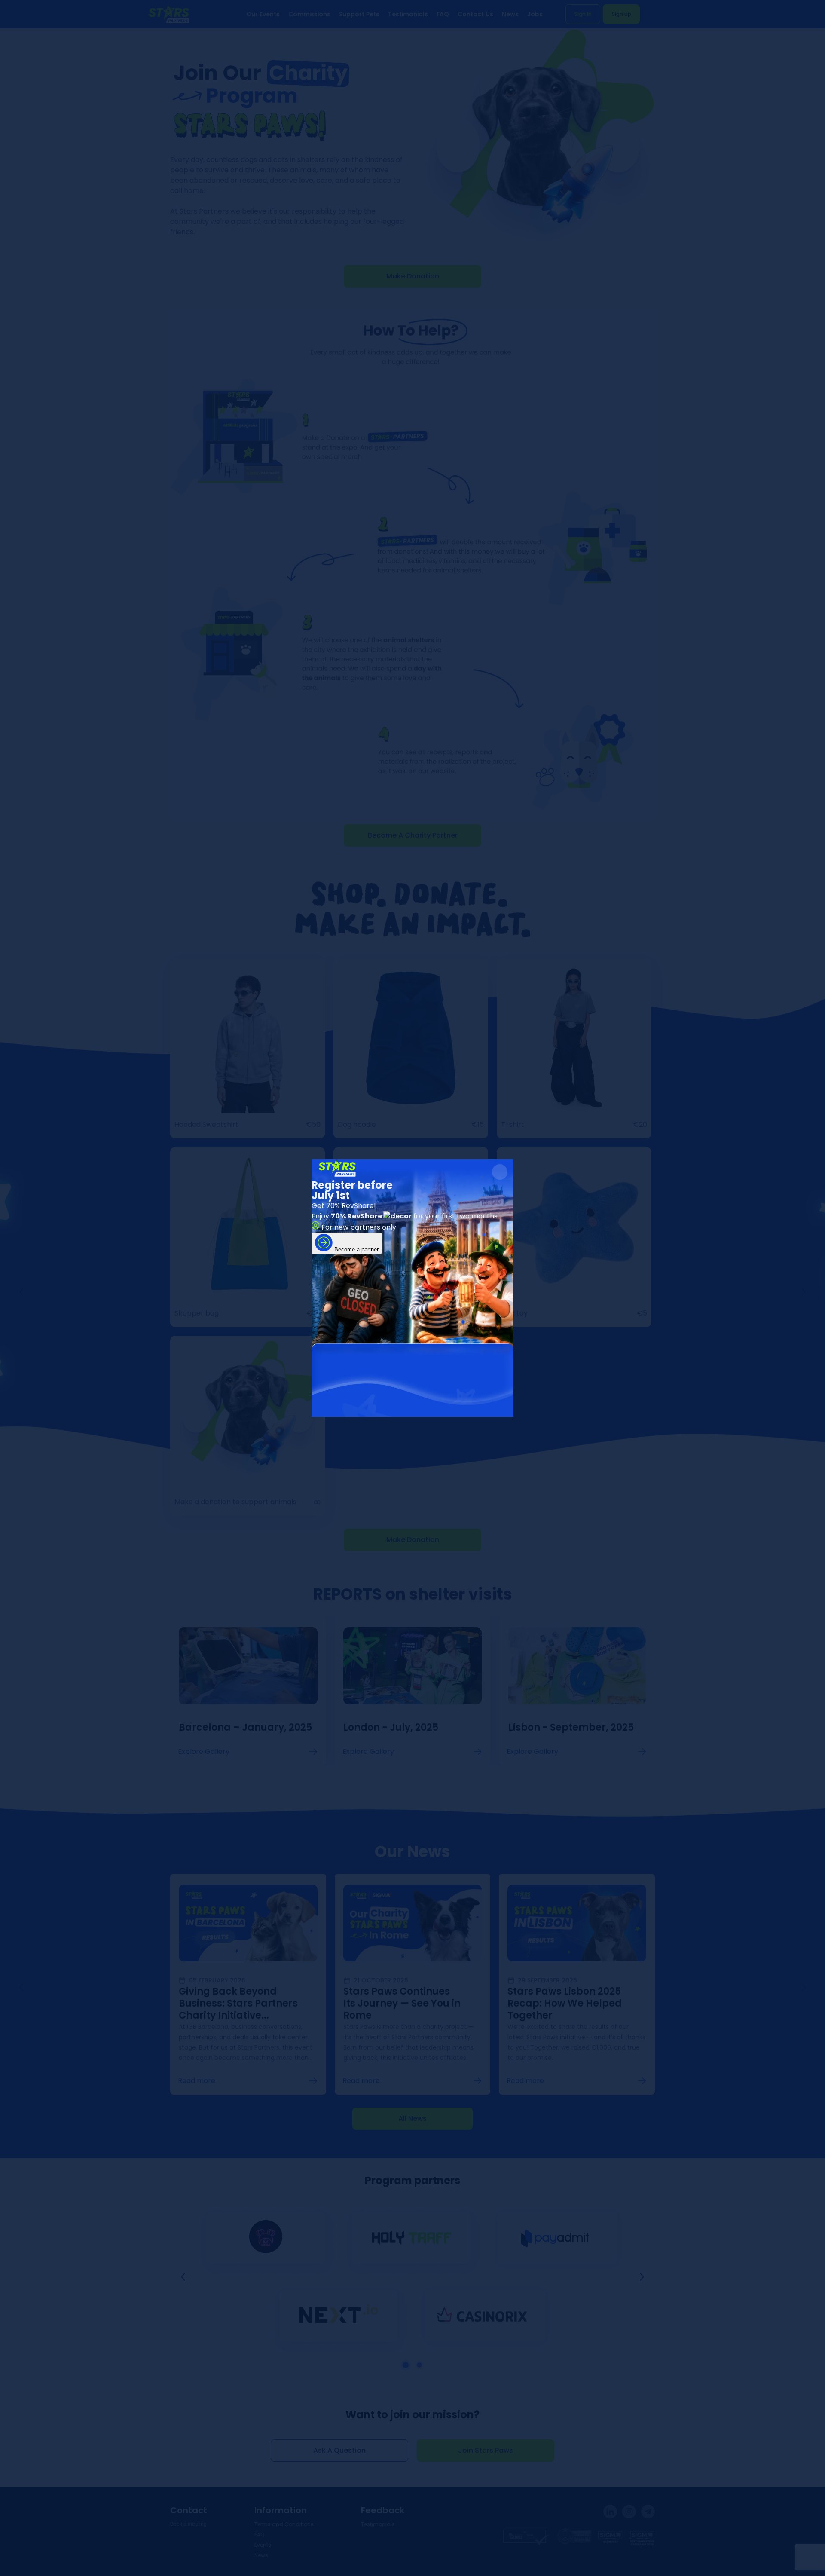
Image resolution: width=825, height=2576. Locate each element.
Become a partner (356, 1250)
